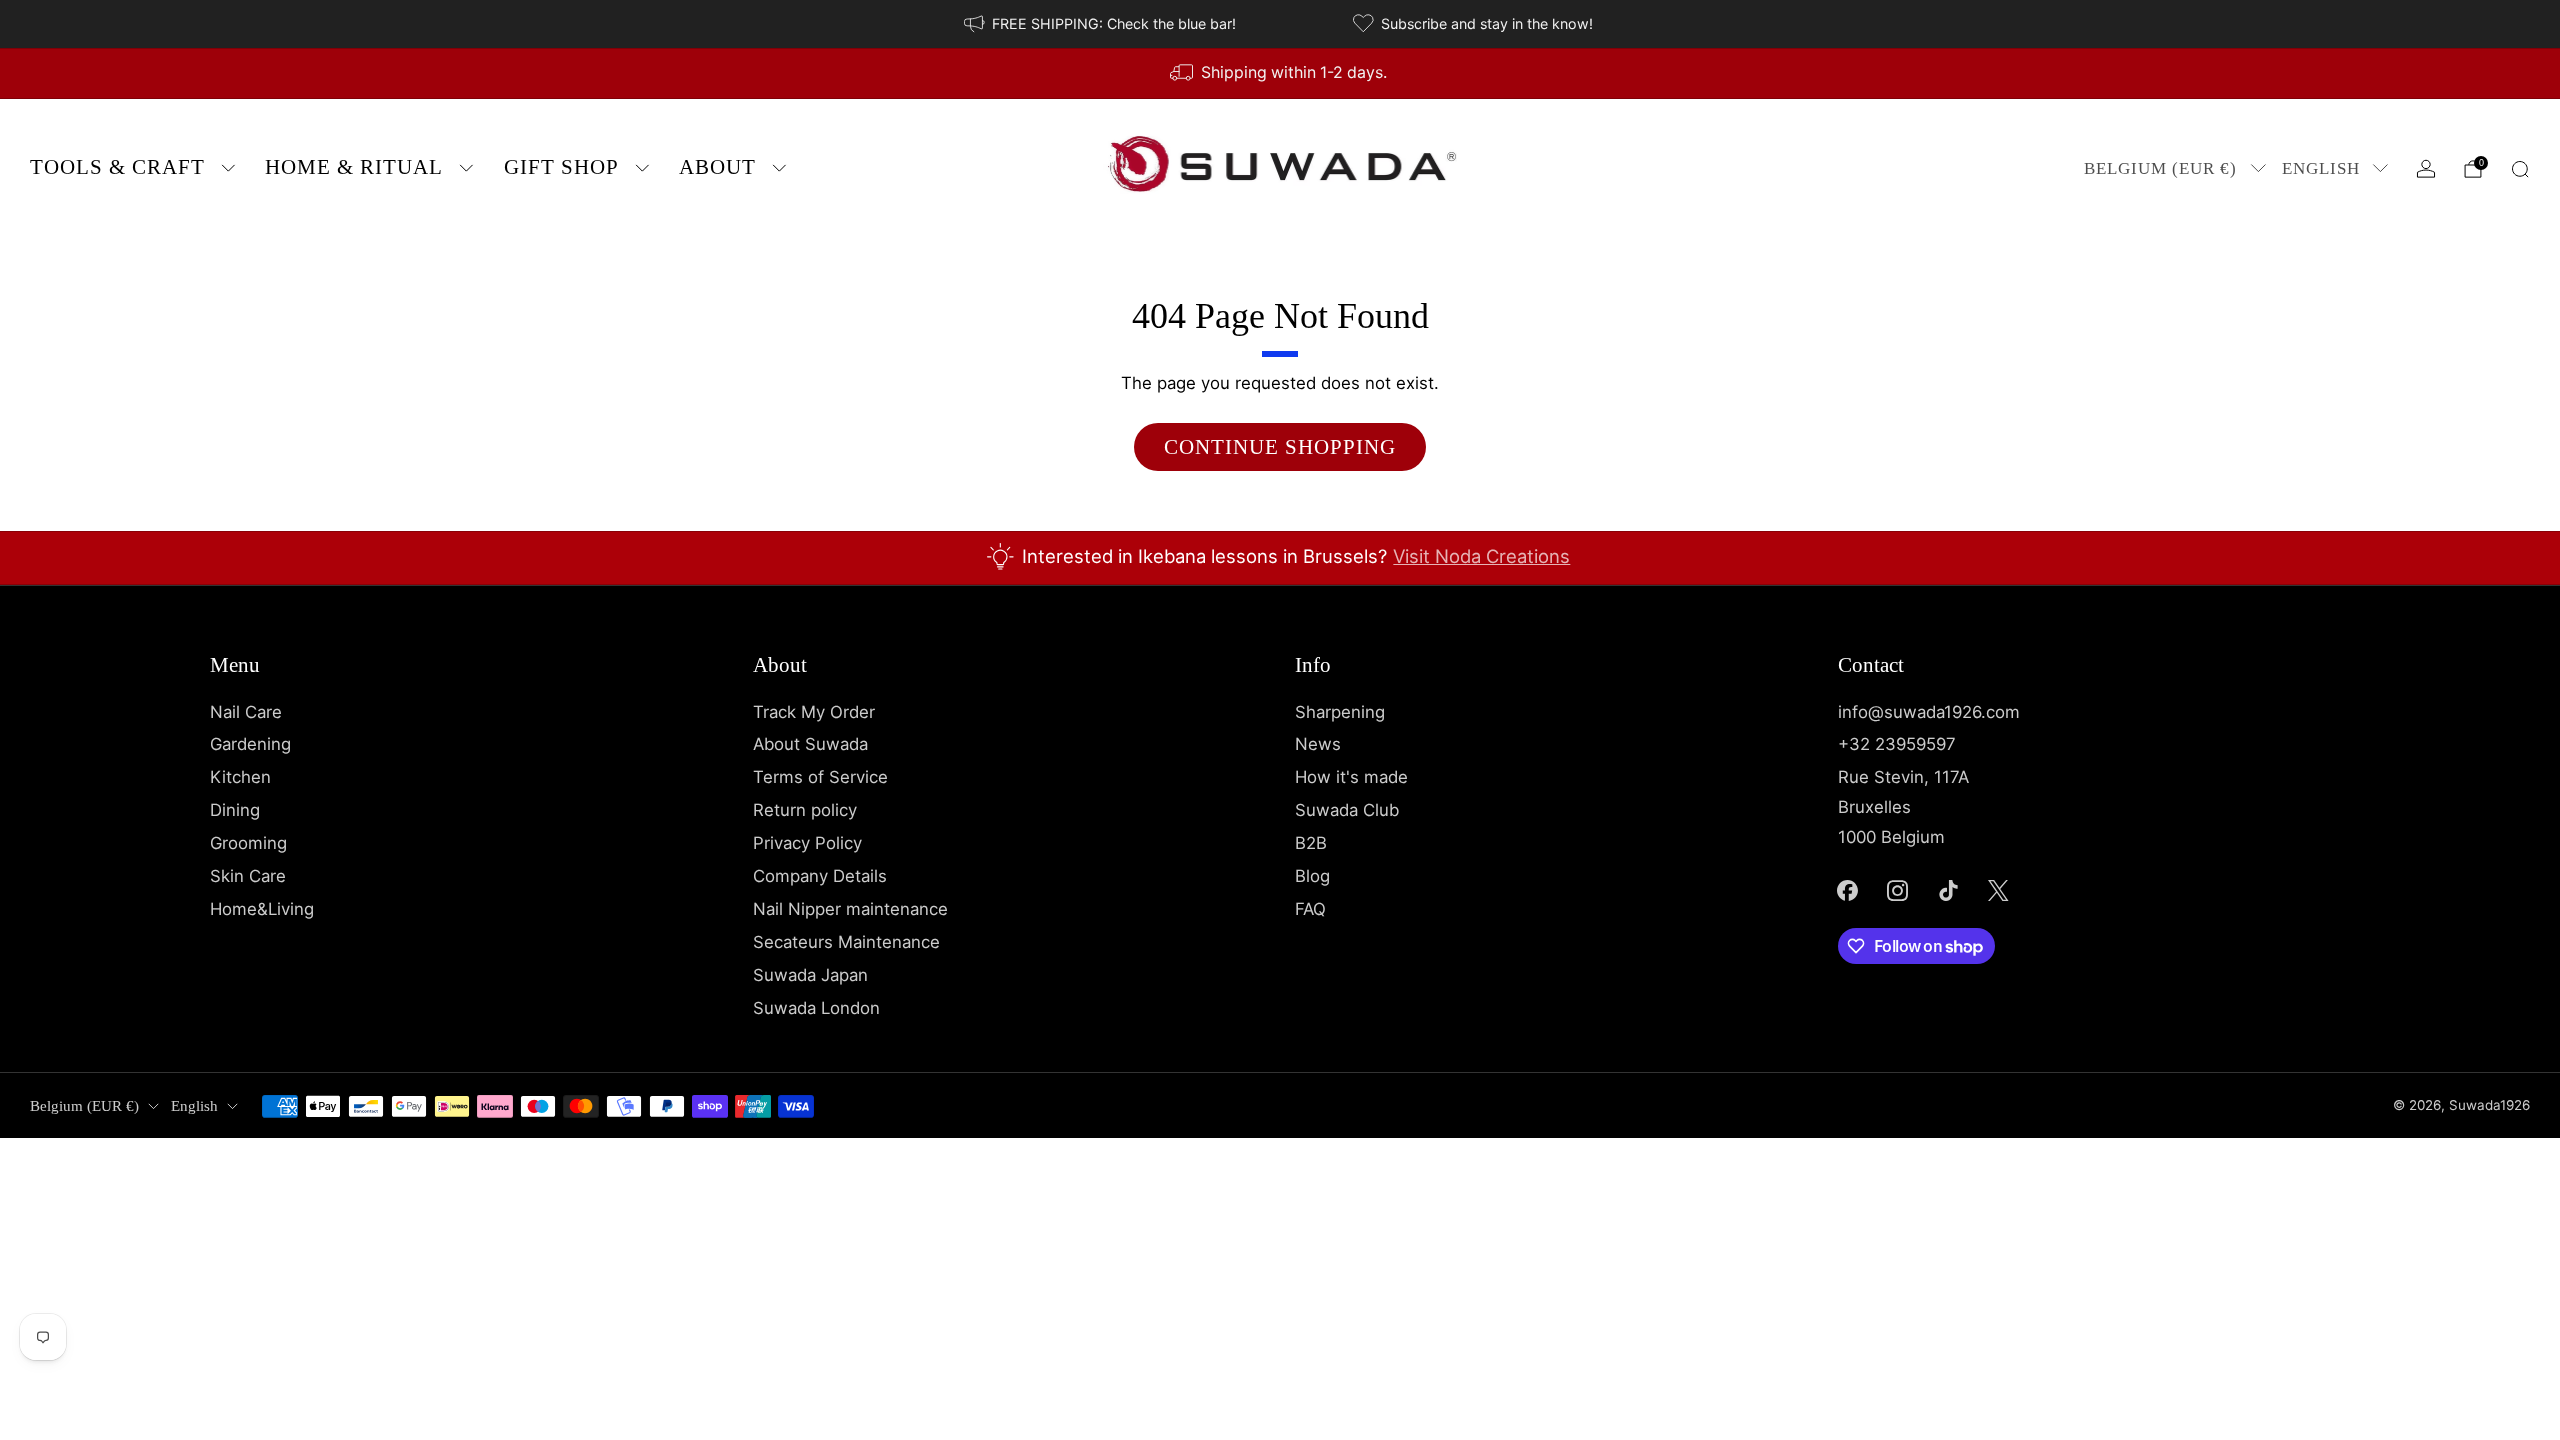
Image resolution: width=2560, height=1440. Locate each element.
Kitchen (240, 777)
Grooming (248, 843)
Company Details (820, 876)
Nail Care (246, 712)
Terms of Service (820, 777)
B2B (1311, 843)
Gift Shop (561, 167)
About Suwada (810, 744)
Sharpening (1340, 712)
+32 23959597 (1897, 744)
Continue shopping (1280, 447)
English (2321, 168)
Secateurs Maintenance (846, 942)
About (717, 167)
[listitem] (1101, 24)
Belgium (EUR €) (2160, 168)
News (1318, 744)
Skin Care (248, 876)
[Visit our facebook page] (1847, 890)
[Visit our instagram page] (1898, 890)
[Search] (2520, 169)
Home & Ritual (354, 167)
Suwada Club (1347, 810)
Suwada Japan (810, 975)
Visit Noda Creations (1481, 556)
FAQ (1310, 909)
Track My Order (814, 712)
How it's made (1351, 777)
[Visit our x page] (1999, 890)
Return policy (805, 810)
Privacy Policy (807, 843)
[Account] (2426, 169)
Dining (235, 810)
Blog (1312, 876)
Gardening (250, 744)
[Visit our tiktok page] (1948, 890)
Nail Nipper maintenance (850, 909)
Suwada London (816, 1008)
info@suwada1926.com (1929, 712)
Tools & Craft (117, 167)
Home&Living (262, 909)
